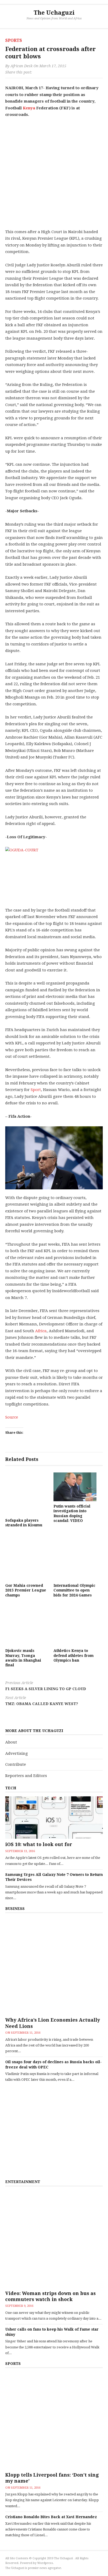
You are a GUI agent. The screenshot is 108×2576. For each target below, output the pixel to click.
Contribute (16, 1764)
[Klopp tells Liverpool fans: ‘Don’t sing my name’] (54, 2421)
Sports (14, 40)
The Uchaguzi (54, 13)
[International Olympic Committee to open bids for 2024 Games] (75, 1559)
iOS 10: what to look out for (39, 1844)
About (11, 1742)
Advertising (17, 1753)
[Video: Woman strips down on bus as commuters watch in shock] (54, 2239)
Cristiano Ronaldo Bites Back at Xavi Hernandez (51, 2517)
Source (12, 1417)
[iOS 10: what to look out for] (54, 1818)
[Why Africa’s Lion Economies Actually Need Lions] (54, 1966)
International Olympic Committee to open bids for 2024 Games (74, 1590)
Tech (11, 1788)
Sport (36, 1090)
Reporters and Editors (26, 1776)
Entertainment (23, 2182)
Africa (41, 1331)
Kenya (29, 108)
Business (15, 1909)
